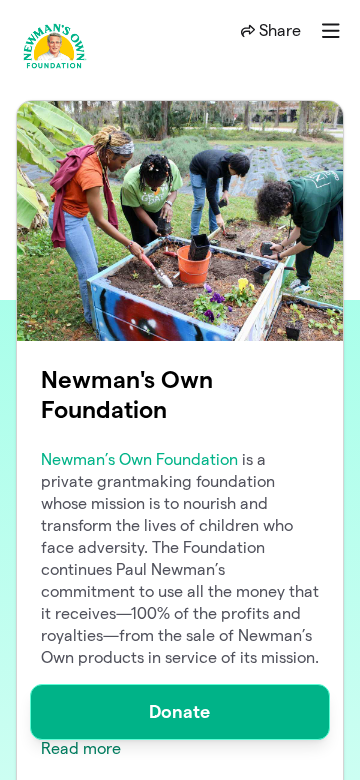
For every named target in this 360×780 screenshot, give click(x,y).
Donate (179, 711)
